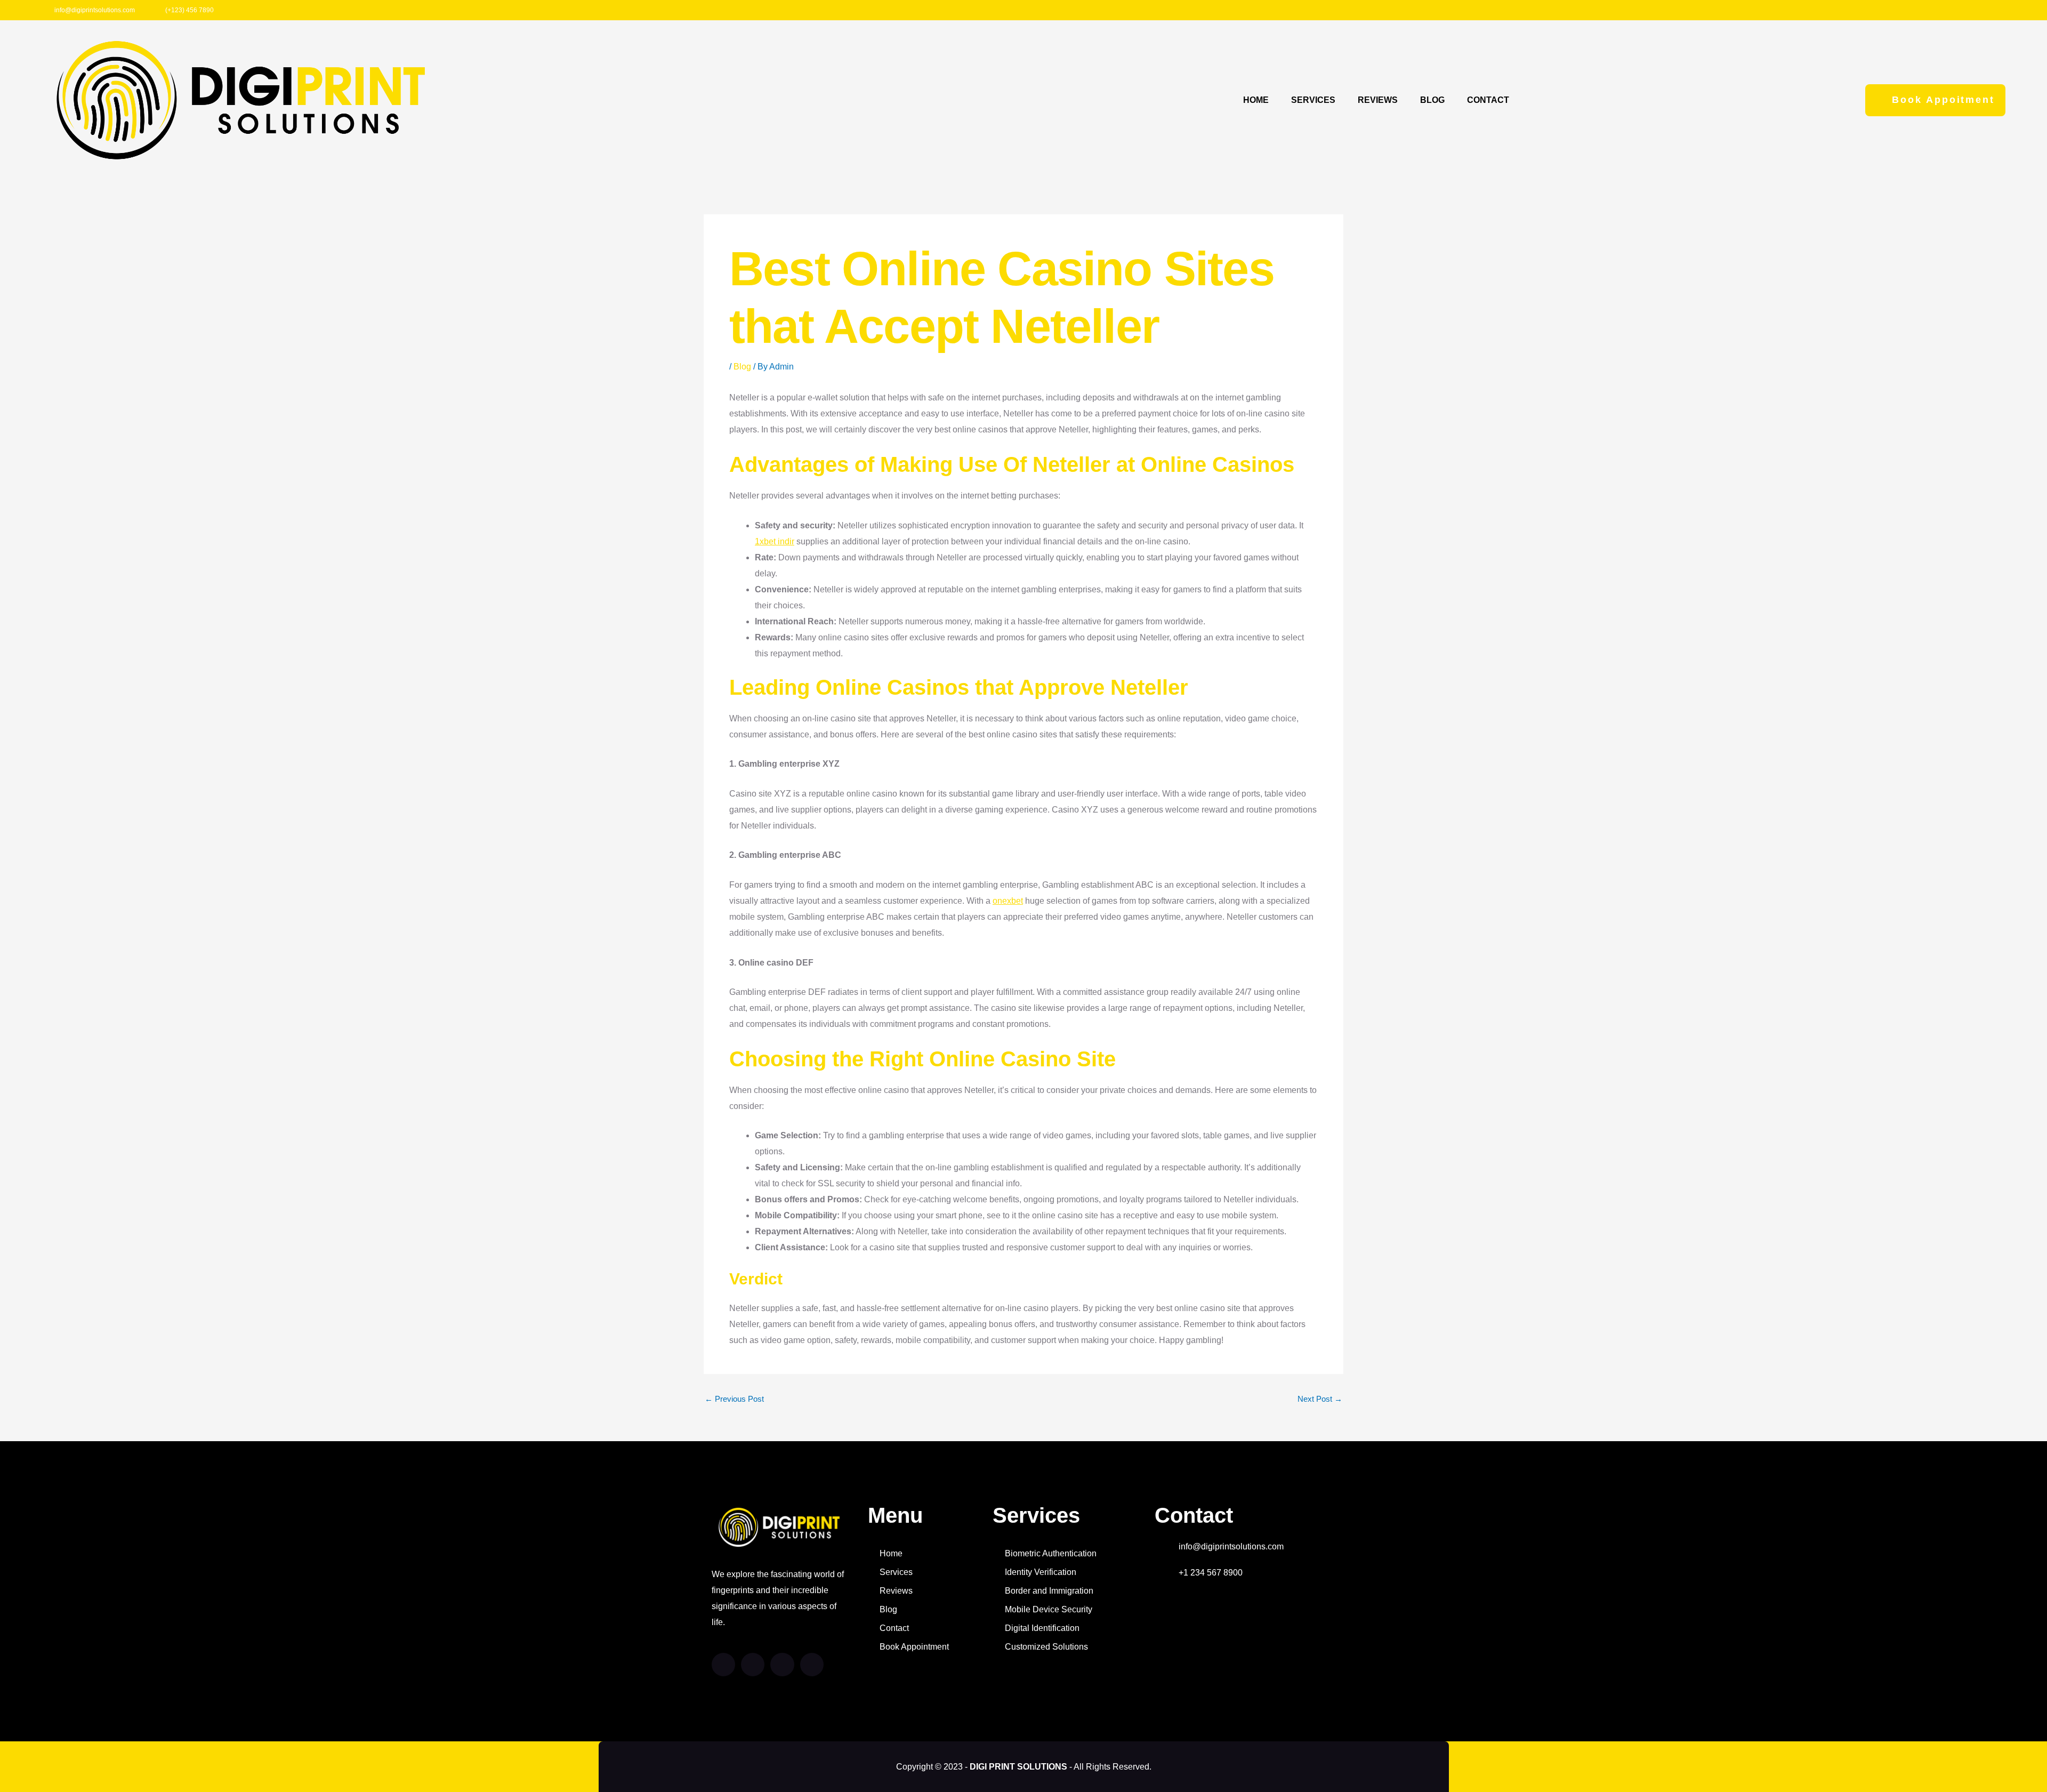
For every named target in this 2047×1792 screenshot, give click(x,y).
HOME (1256, 100)
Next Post (1320, 1399)
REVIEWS (1378, 100)
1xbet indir (775, 541)
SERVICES (1313, 100)
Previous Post (734, 1399)
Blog (742, 367)
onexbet (1008, 901)
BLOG (1432, 100)
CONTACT (1488, 100)
